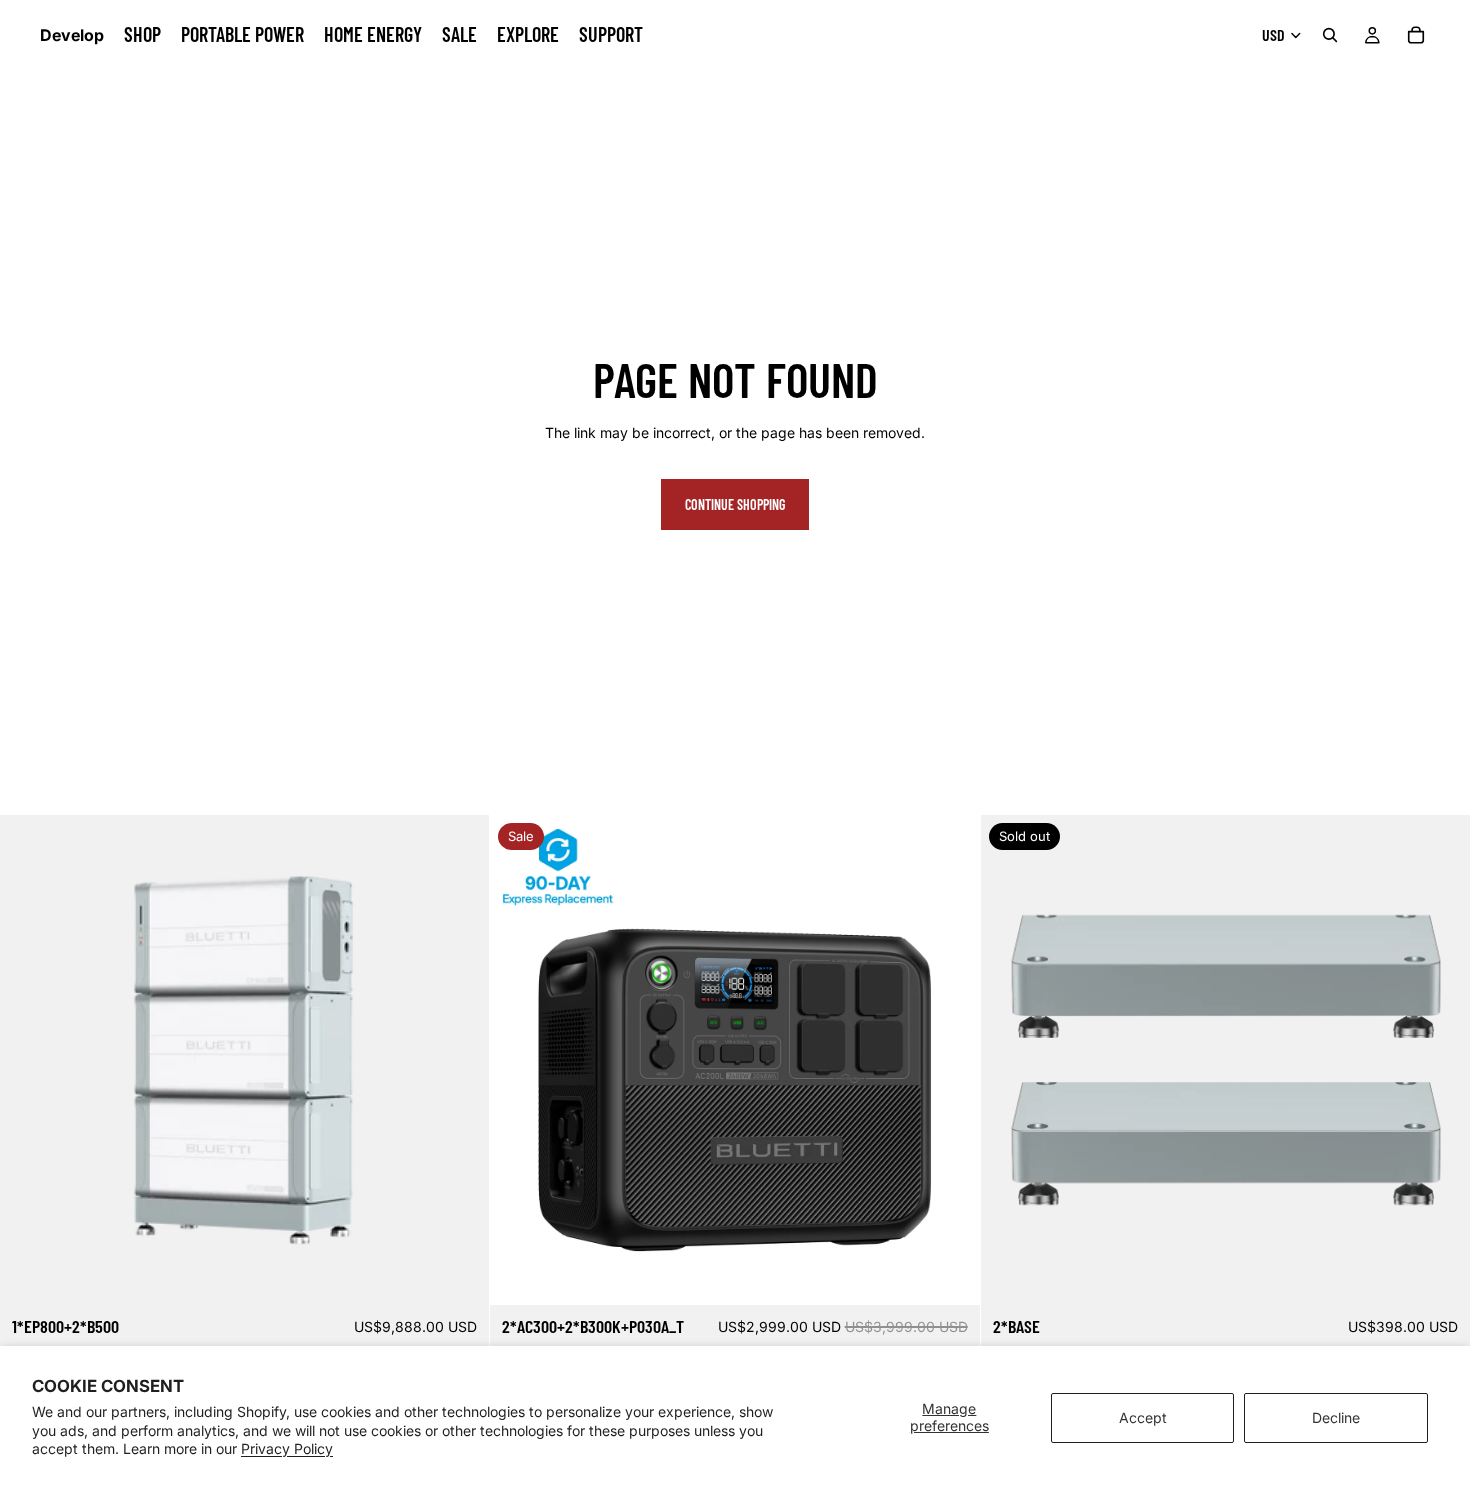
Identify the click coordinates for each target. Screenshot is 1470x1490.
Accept (1143, 1417)
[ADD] (459, 1275)
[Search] (1330, 35)
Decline (1336, 1417)
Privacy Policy (287, 1448)
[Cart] (1416, 35)
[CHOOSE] (949, 1275)
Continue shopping (735, 504)
